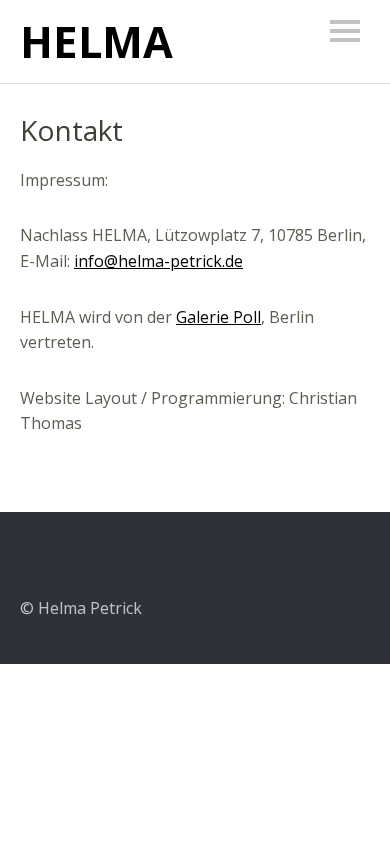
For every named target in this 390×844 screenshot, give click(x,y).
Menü (345, 31)
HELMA (96, 41)
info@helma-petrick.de (158, 261)
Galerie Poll (218, 317)
